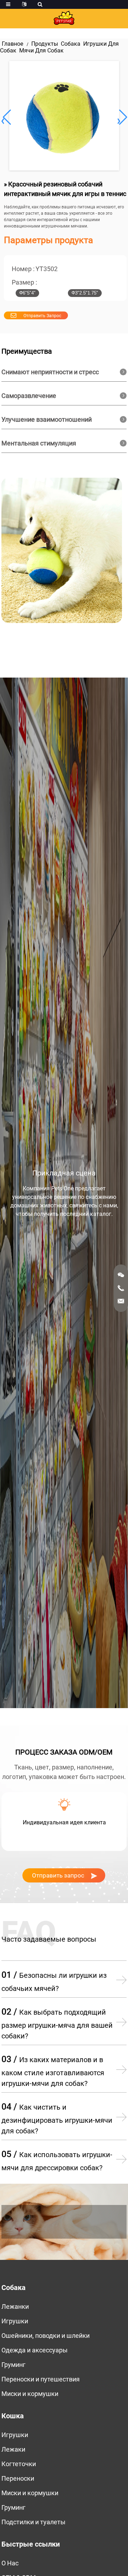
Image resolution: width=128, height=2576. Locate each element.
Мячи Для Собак (41, 50)
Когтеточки (19, 2464)
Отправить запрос (42, 316)
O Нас (10, 2563)
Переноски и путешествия (41, 2379)
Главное (12, 44)
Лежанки (15, 2306)
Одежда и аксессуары (34, 2350)
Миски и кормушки (30, 2394)
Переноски (18, 2478)
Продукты (45, 44)
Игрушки (15, 2321)
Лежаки (13, 2449)
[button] (122, 117)
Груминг (14, 2365)
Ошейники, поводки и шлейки (46, 2336)
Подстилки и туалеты (33, 2522)
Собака (71, 44)
